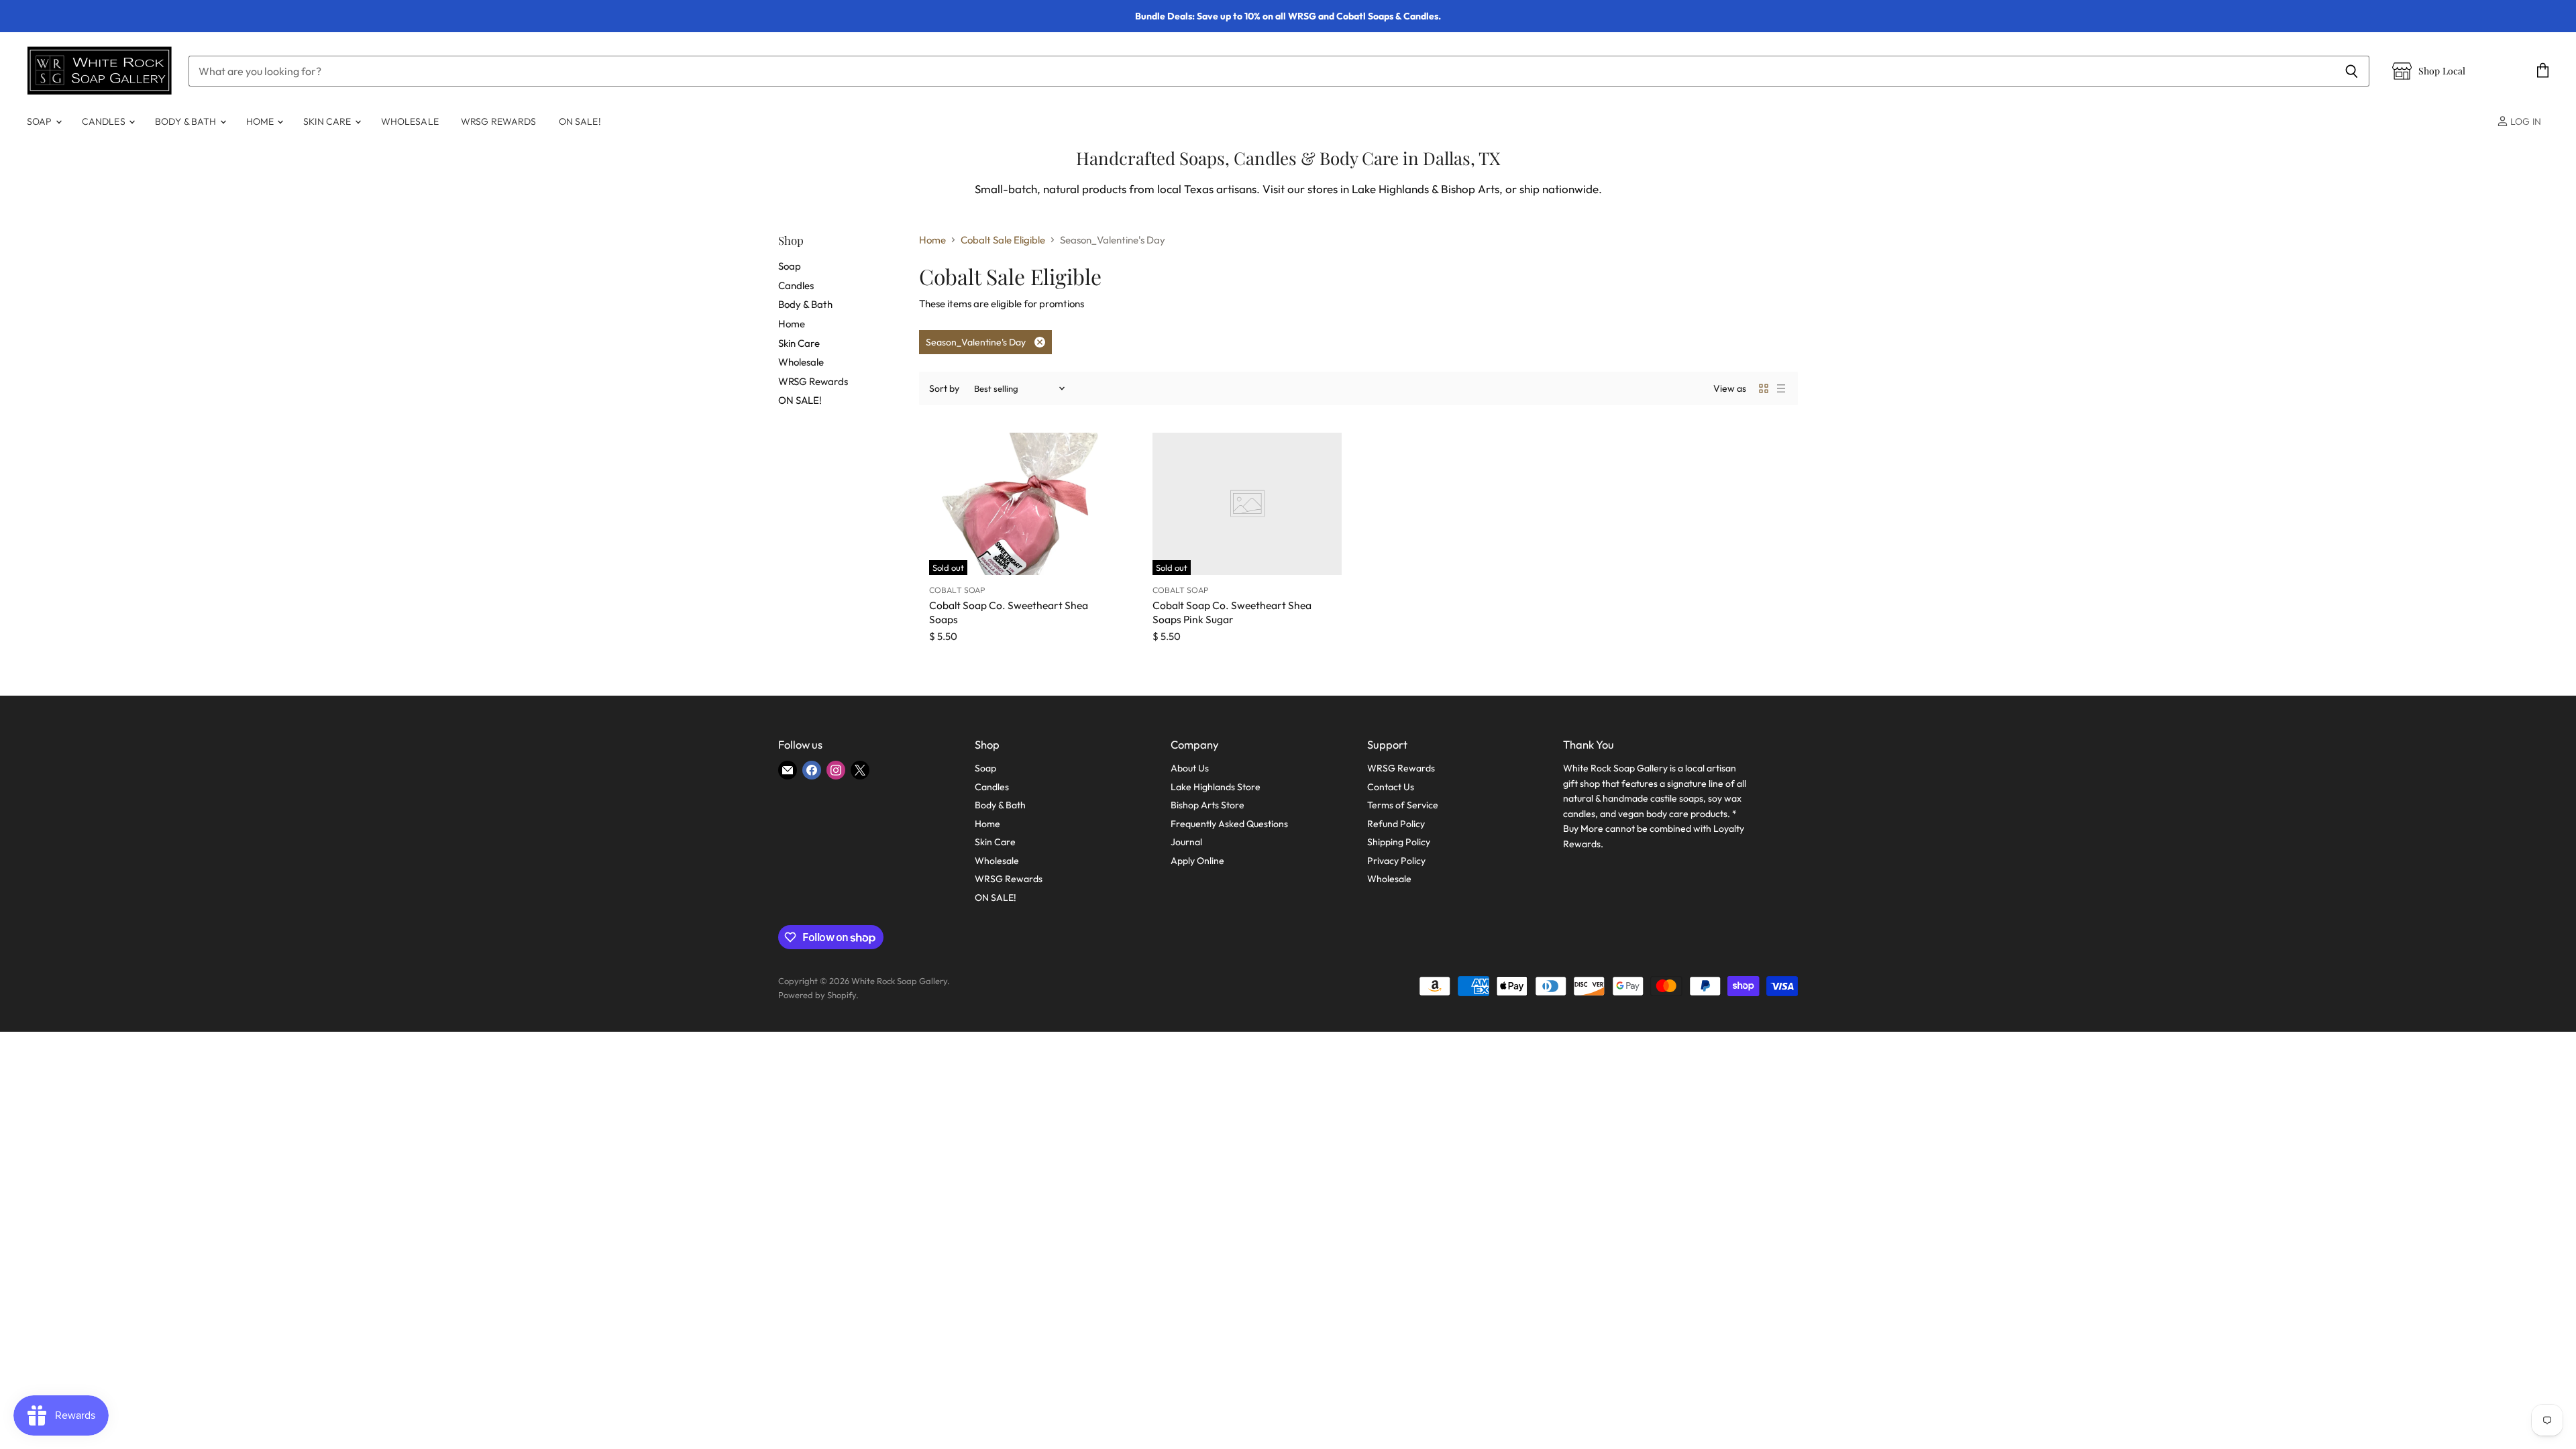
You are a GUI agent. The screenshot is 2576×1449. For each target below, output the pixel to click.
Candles (105, 121)
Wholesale (410, 121)
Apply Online (1197, 861)
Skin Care (328, 121)
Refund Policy (1396, 824)
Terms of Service (1403, 805)
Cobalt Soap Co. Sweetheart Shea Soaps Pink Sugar (1232, 612)
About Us (1190, 768)
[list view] (1781, 388)
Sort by (944, 388)
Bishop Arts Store (1207, 805)
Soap (41, 121)
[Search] (2352, 71)
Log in (2525, 121)
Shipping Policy (1399, 842)
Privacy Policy (1396, 861)
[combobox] (1261, 71)
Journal (1186, 842)
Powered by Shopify (817, 995)
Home (261, 121)
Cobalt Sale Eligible (1003, 240)
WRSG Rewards (499, 121)
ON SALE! (580, 121)
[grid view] (1764, 388)
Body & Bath (187, 121)
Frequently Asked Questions (1229, 824)
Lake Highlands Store (1216, 787)
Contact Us (1391, 787)
